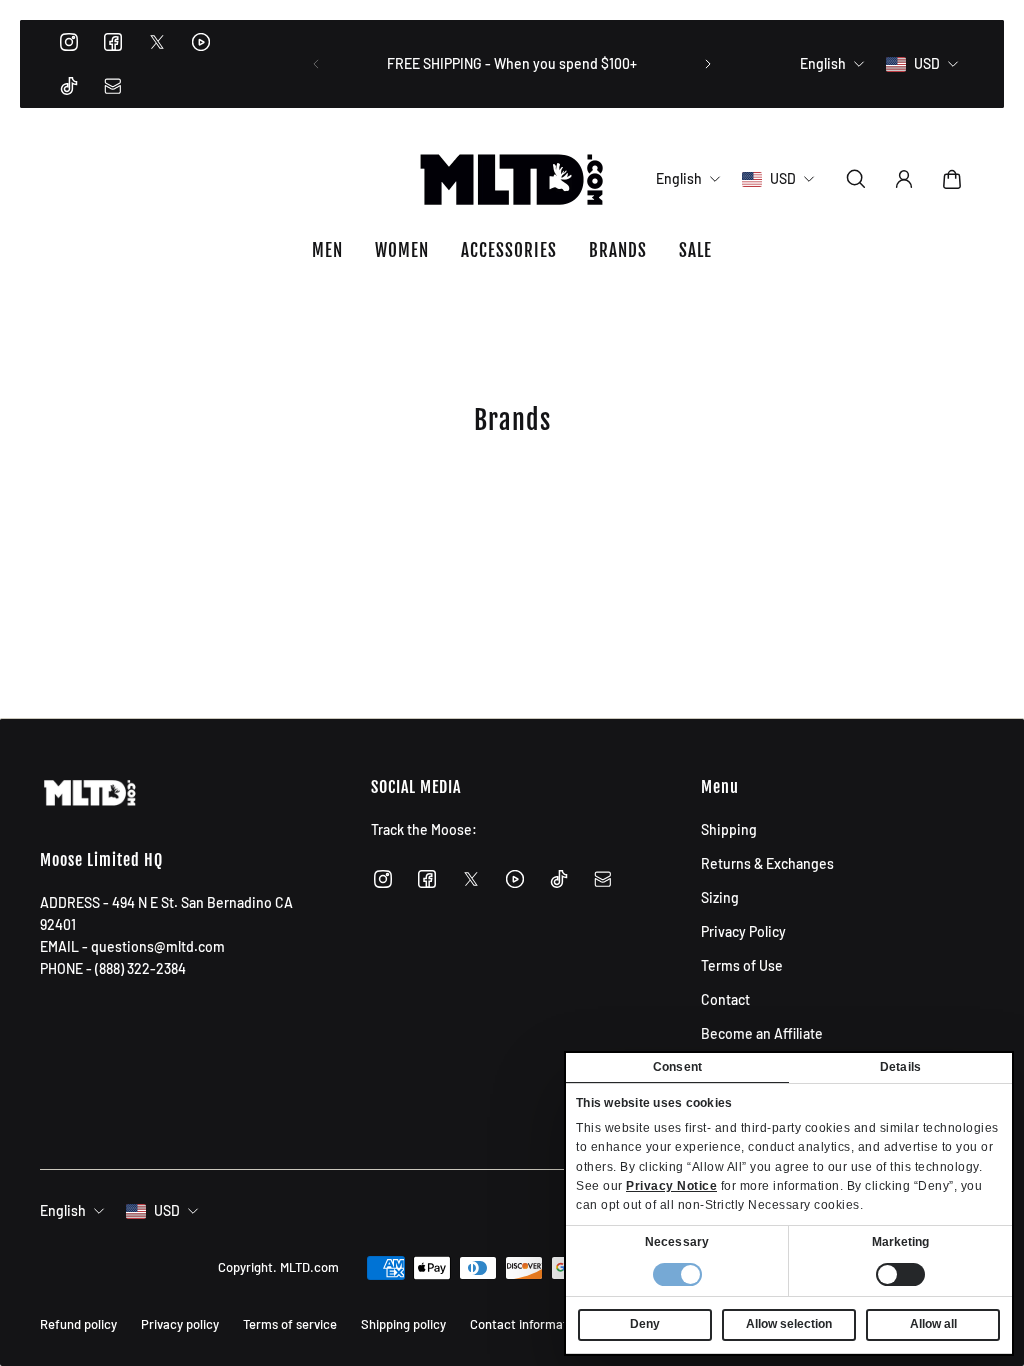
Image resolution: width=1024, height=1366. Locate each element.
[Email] (113, 86)
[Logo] (512, 179)
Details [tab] (900, 1067)
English (63, 1210)
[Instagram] (69, 42)
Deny (645, 1324)
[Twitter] (157, 42)
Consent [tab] (677, 1067)
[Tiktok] (69, 86)
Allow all (933, 1324)
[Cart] (952, 179)
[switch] (900, 1274)
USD (167, 1210)
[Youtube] (201, 42)
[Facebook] (113, 42)
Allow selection (789, 1324)
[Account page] (904, 179)
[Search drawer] (856, 179)
